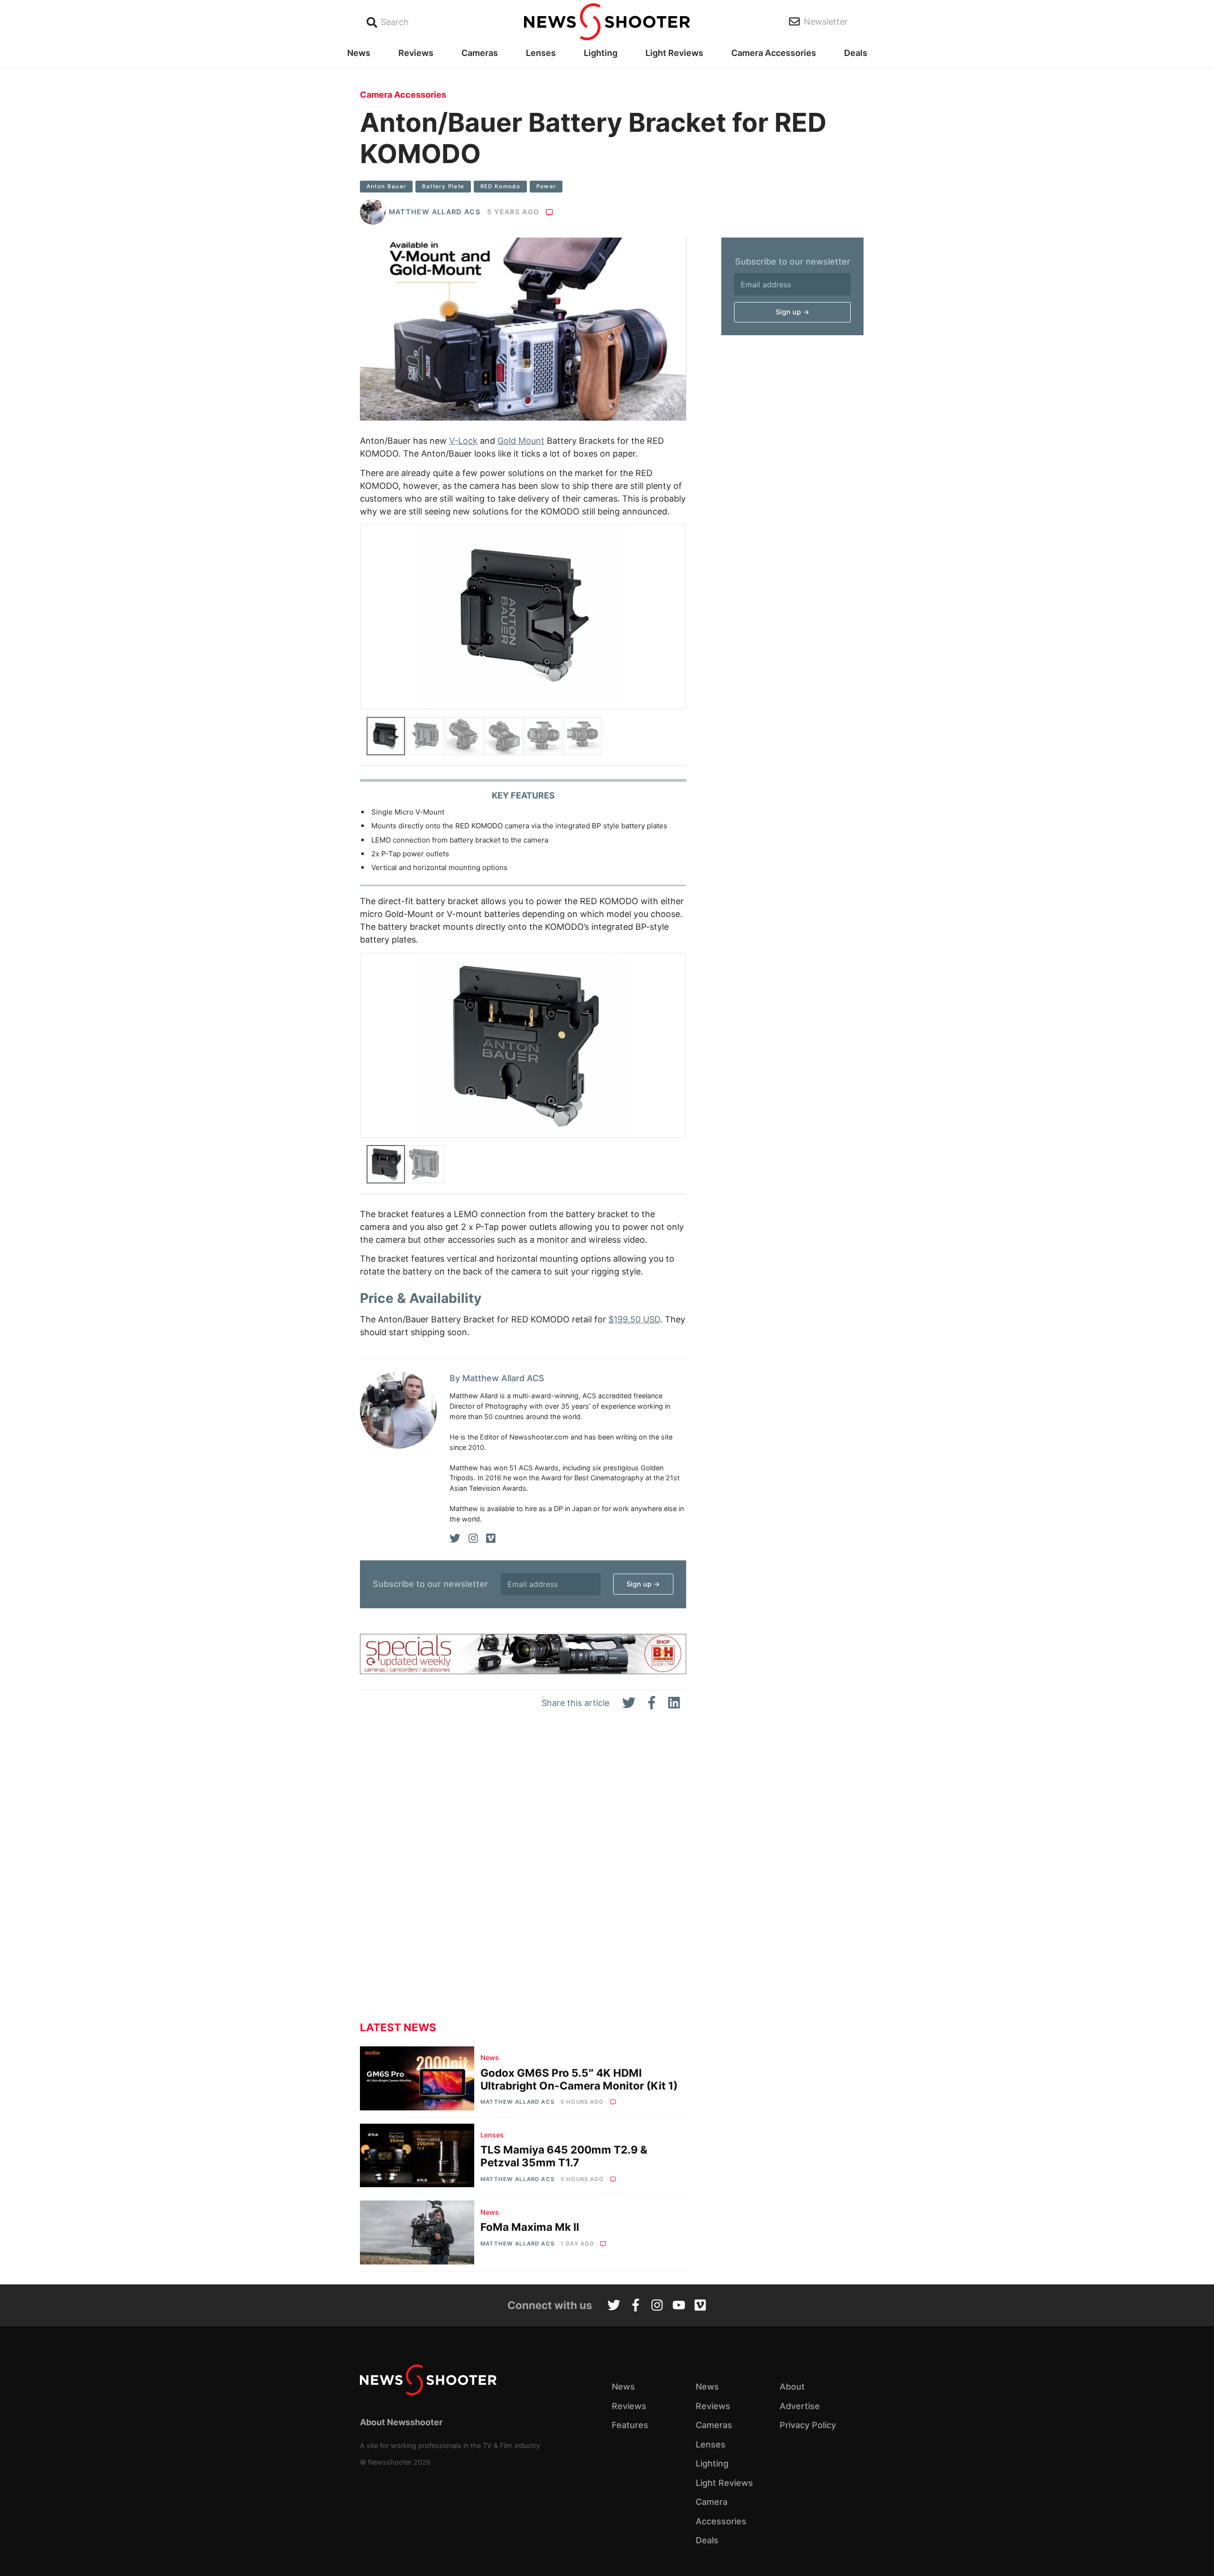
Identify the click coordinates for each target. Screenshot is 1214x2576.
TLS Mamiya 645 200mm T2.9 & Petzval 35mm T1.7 (564, 2156)
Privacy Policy (808, 2425)
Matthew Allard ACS (435, 212)
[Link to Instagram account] (657, 2306)
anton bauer (386, 186)
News (359, 53)
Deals (856, 53)
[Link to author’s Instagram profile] (473, 1539)
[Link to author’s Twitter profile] (455, 1539)
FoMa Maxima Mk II (530, 2227)
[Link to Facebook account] (636, 2306)
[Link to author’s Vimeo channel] (491, 1539)
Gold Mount (521, 441)
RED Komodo (501, 186)
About (792, 2387)
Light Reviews (674, 53)
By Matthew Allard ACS (497, 1378)
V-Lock (463, 441)
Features (630, 2425)
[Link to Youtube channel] (679, 2306)
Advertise (800, 2406)
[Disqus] (523, 1873)
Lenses (541, 53)
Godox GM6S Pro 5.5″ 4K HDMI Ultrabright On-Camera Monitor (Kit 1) (579, 2079)
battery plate (443, 186)
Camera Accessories (774, 53)
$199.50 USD (634, 1319)
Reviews (416, 53)
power (546, 186)
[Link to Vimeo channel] (700, 2306)
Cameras (480, 53)
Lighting (601, 53)
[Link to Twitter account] (614, 2306)
